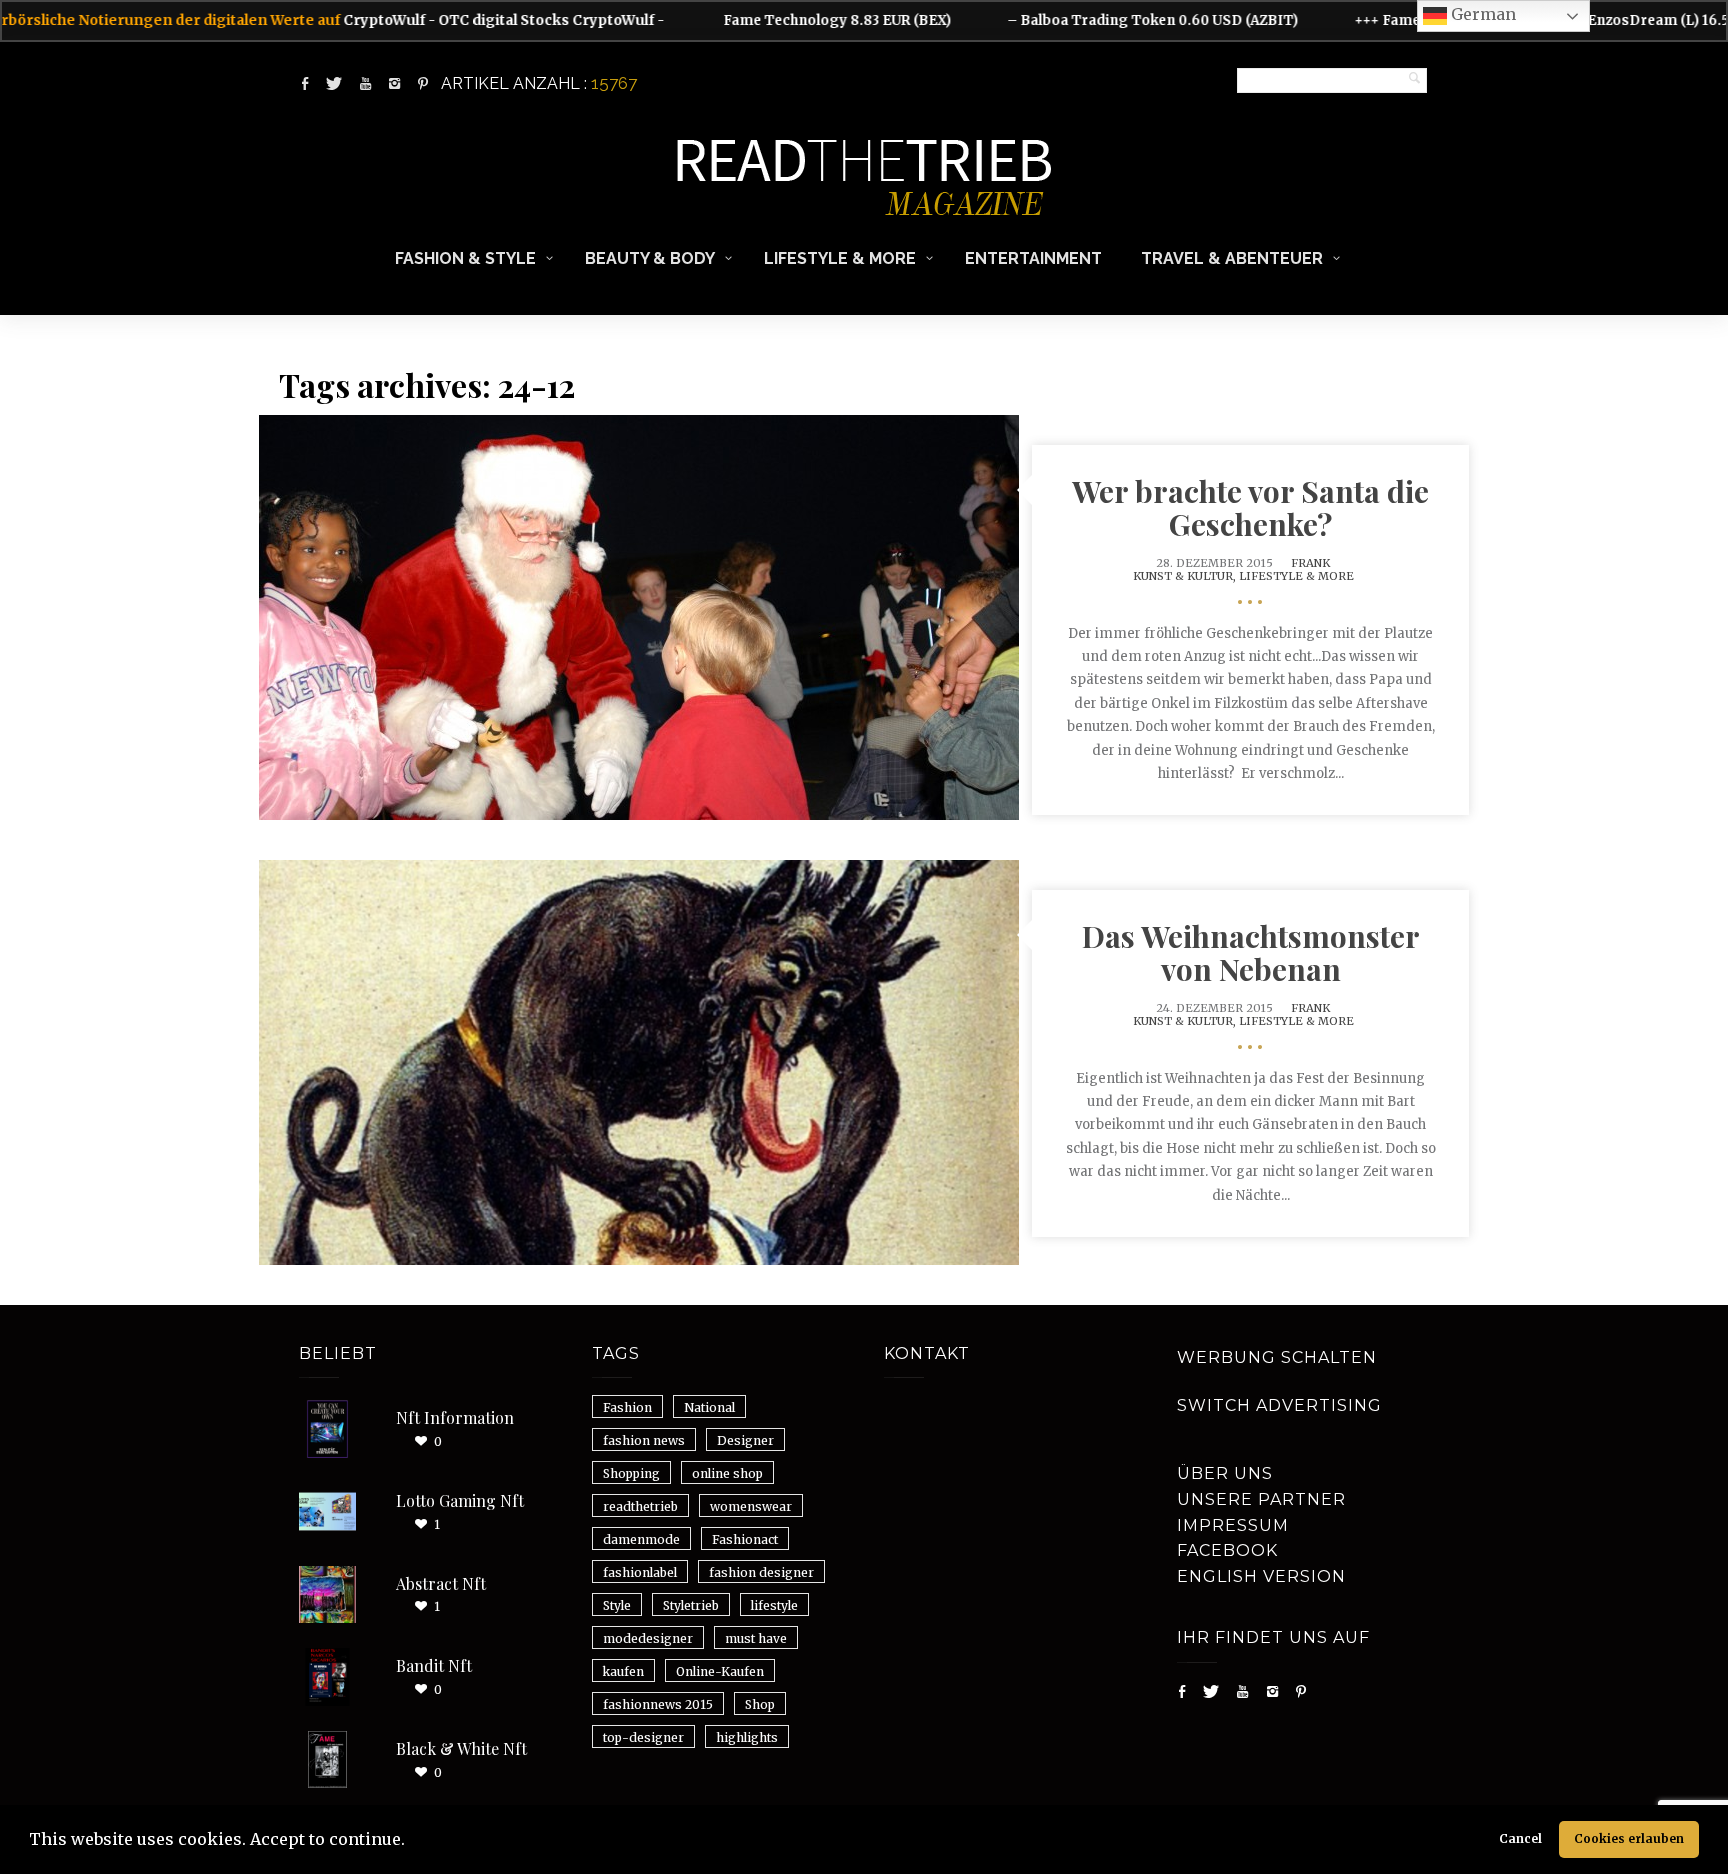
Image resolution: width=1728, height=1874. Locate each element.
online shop (727, 1473)
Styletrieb (691, 1605)
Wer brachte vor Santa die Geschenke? (1250, 507)
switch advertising (1279, 1405)
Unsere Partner (1261, 1499)
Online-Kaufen (720, 1671)
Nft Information (455, 1417)
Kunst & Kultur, (1186, 576)
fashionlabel (640, 1572)
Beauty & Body (650, 258)
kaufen (623, 1671)
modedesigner (648, 1638)
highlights (747, 1737)
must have (756, 1638)
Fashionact (745, 1539)
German (1481, 14)
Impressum (1233, 1525)
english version (1261, 1576)
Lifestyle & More (840, 258)
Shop (760, 1704)
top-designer (643, 1737)
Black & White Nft (461, 1748)
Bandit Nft (434, 1665)
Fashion (627, 1407)
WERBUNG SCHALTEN (1277, 1357)
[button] (412, 1842)
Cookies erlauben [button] (1629, 1838)
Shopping (631, 1473)
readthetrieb (640, 1506)
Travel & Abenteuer (1232, 258)
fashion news (644, 1440)
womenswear (751, 1506)
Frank (1310, 563)
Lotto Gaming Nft (460, 1500)
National (709, 1407)
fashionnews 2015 (658, 1704)
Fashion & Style (465, 258)
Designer (745, 1440)
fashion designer (761, 1572)
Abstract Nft (441, 1583)
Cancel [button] (1520, 1838)
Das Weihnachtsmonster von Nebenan (1251, 952)
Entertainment (1033, 258)
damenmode (641, 1539)
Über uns (1225, 1473)
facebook (1227, 1550)
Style (617, 1605)
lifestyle (774, 1605)
